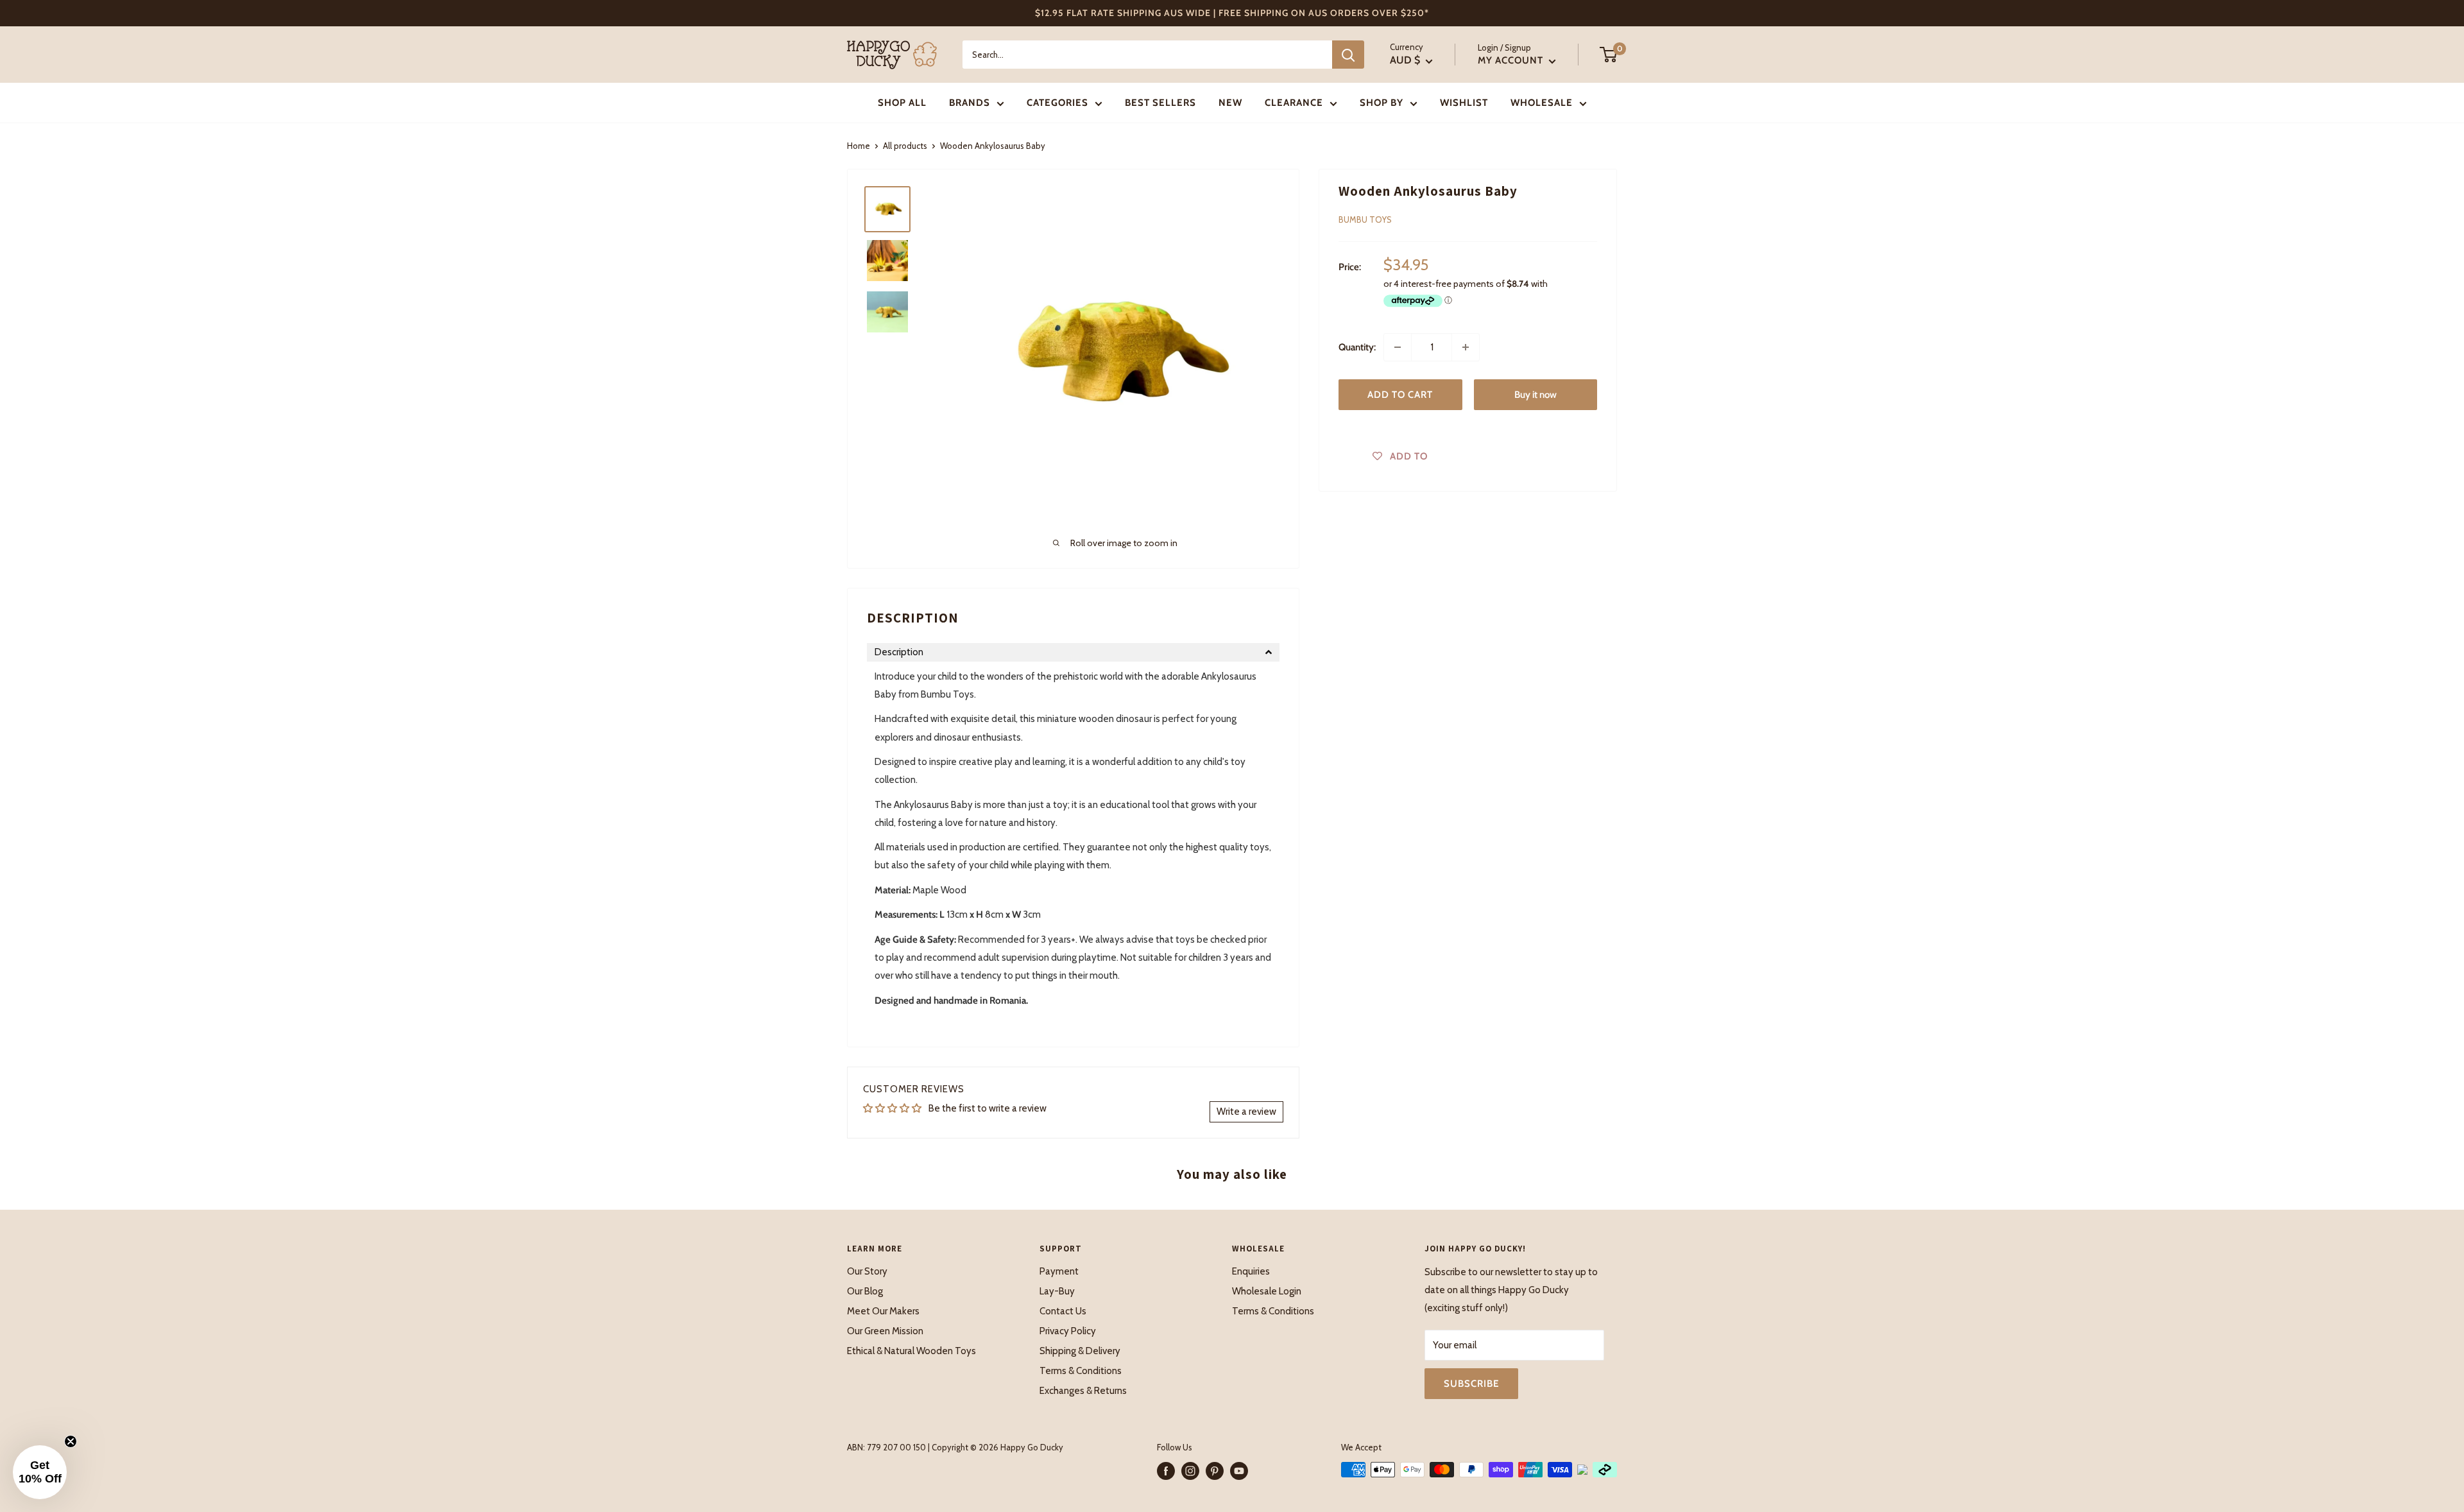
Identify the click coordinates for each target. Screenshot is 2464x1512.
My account (1512, 60)
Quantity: (1357, 347)
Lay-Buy (1057, 1291)
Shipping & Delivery (1080, 1351)
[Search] (1348, 55)
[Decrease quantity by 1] (1398, 347)
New (1230, 103)
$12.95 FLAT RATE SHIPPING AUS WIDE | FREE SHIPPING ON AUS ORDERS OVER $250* (1232, 13)
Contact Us (1063, 1311)
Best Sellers (1160, 103)
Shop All (902, 103)
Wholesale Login (1267, 1291)
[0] (1609, 55)
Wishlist (1464, 103)
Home (859, 146)
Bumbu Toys (1365, 219)
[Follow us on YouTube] (1239, 1471)
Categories (1057, 103)
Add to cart (1400, 395)
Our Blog (865, 1291)
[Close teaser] (71, 1441)
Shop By (1382, 103)
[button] (1073, 652)
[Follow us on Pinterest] (1215, 1471)
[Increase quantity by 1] (1466, 347)
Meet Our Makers (883, 1311)
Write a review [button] (1246, 1112)
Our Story (867, 1271)
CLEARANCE (1294, 103)
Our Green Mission (885, 1331)
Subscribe (1471, 1384)
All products (905, 146)
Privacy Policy (1068, 1331)
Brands (970, 103)
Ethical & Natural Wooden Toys (911, 1351)
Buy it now (1536, 395)
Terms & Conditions (1081, 1371)
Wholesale (1542, 103)
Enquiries (1251, 1271)
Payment (1059, 1271)
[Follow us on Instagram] (1190, 1471)
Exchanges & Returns (1083, 1391)
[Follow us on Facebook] (1166, 1471)
